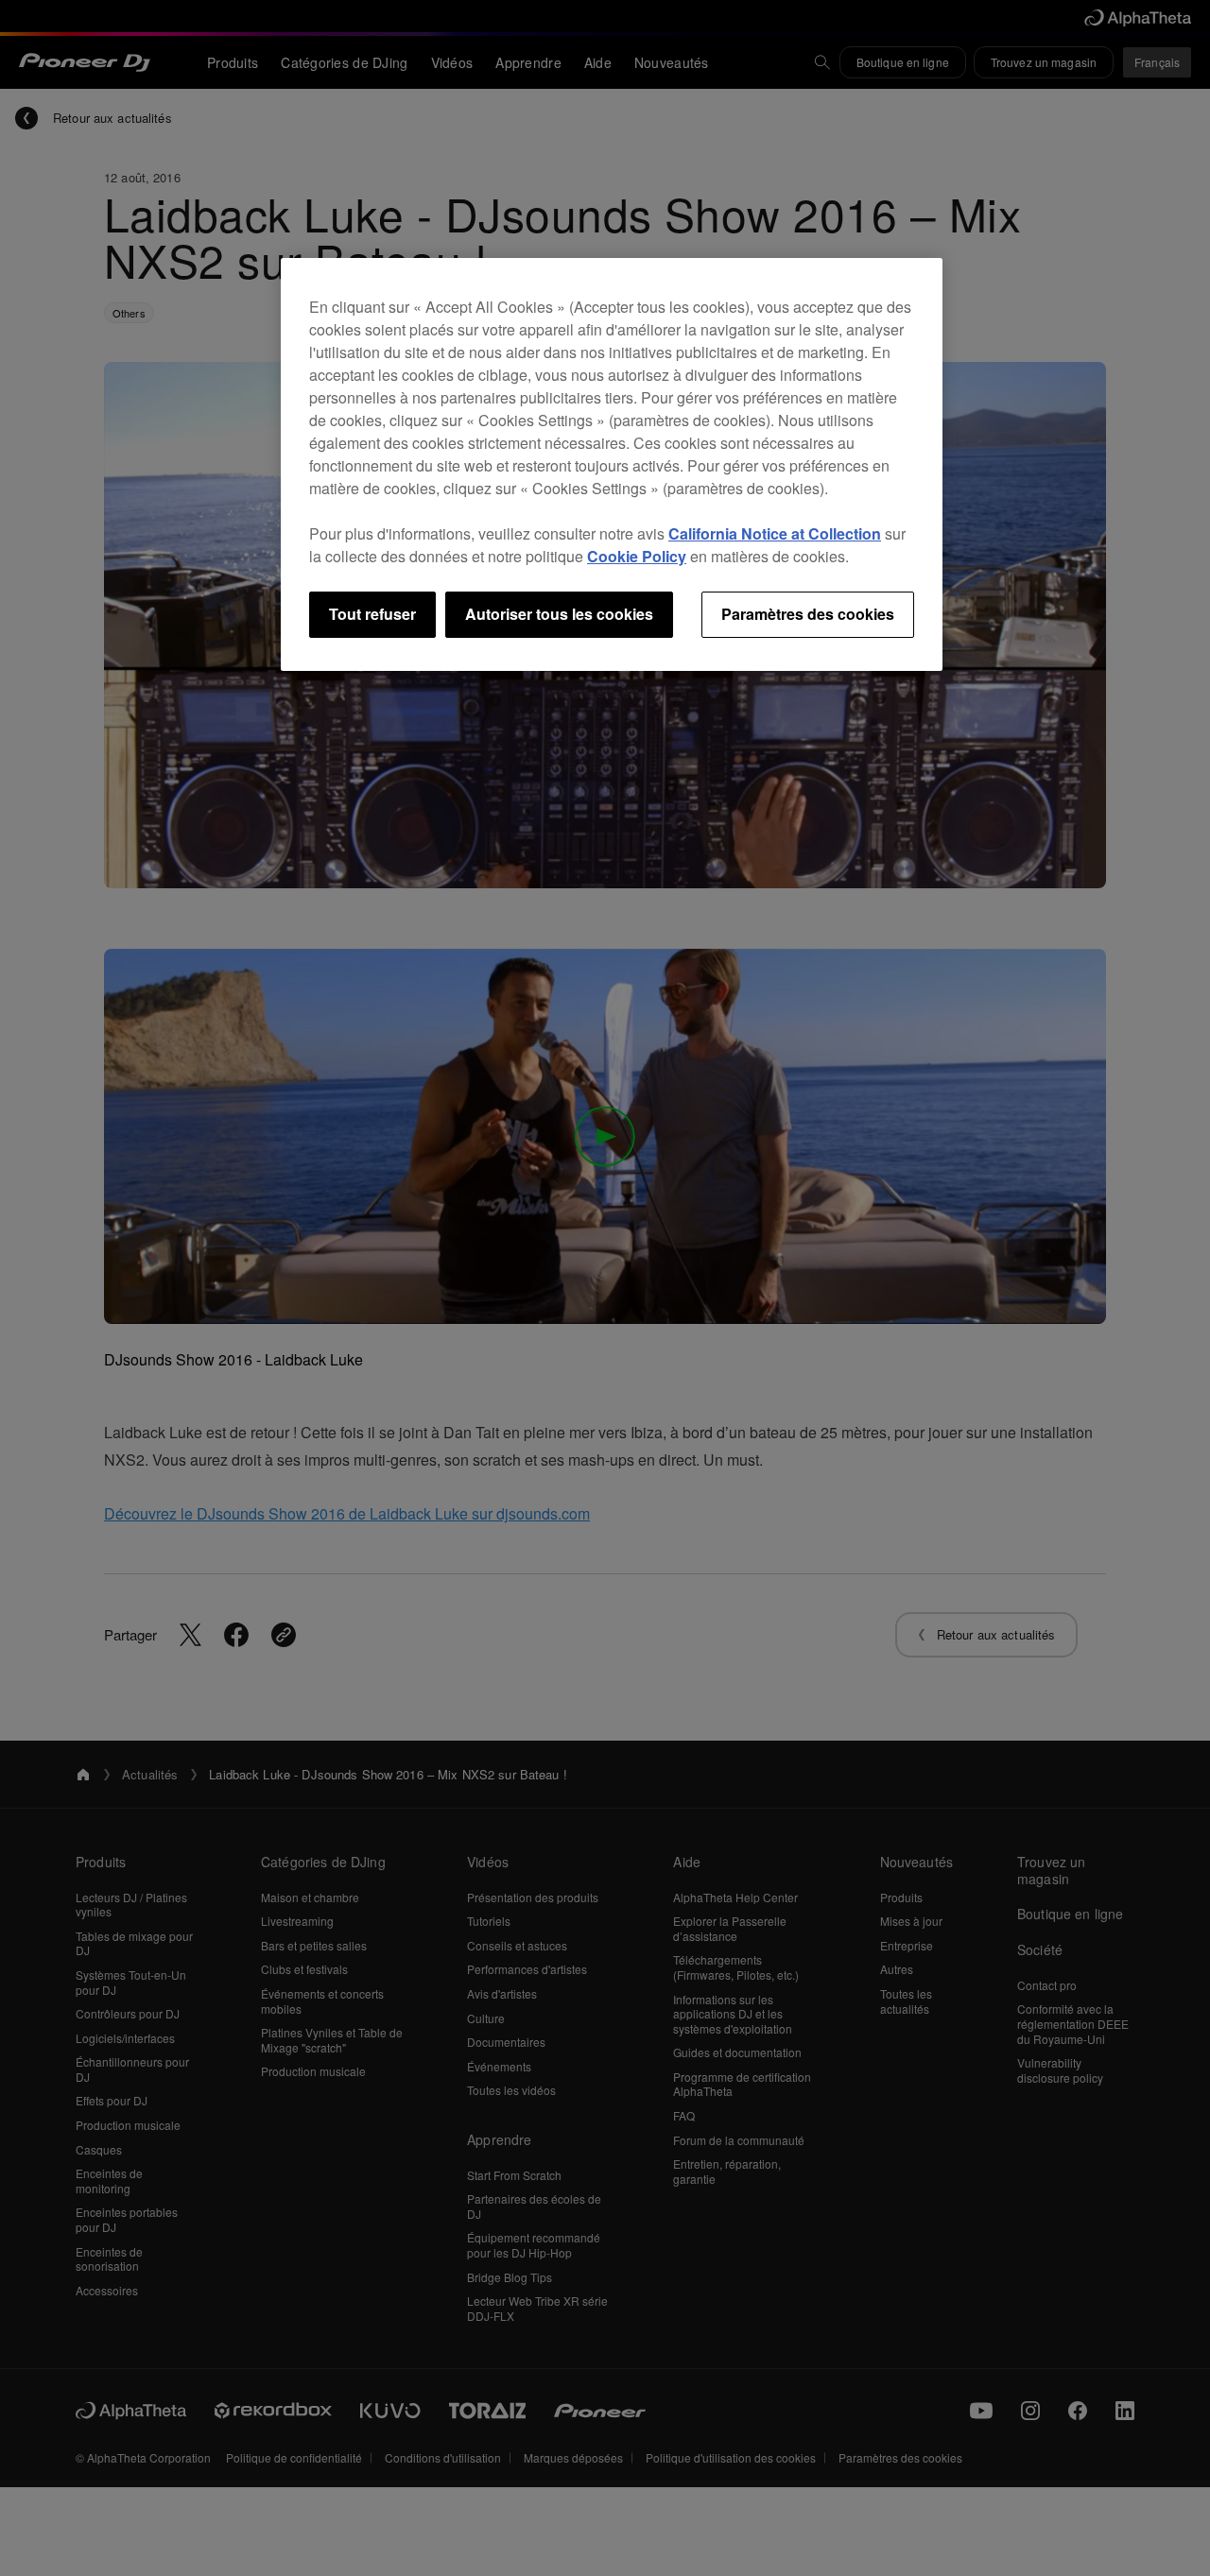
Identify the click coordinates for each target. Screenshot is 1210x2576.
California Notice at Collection (775, 533)
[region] (612, 464)
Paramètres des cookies (808, 614)
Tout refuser (372, 614)
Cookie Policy (637, 556)
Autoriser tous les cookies (559, 614)
